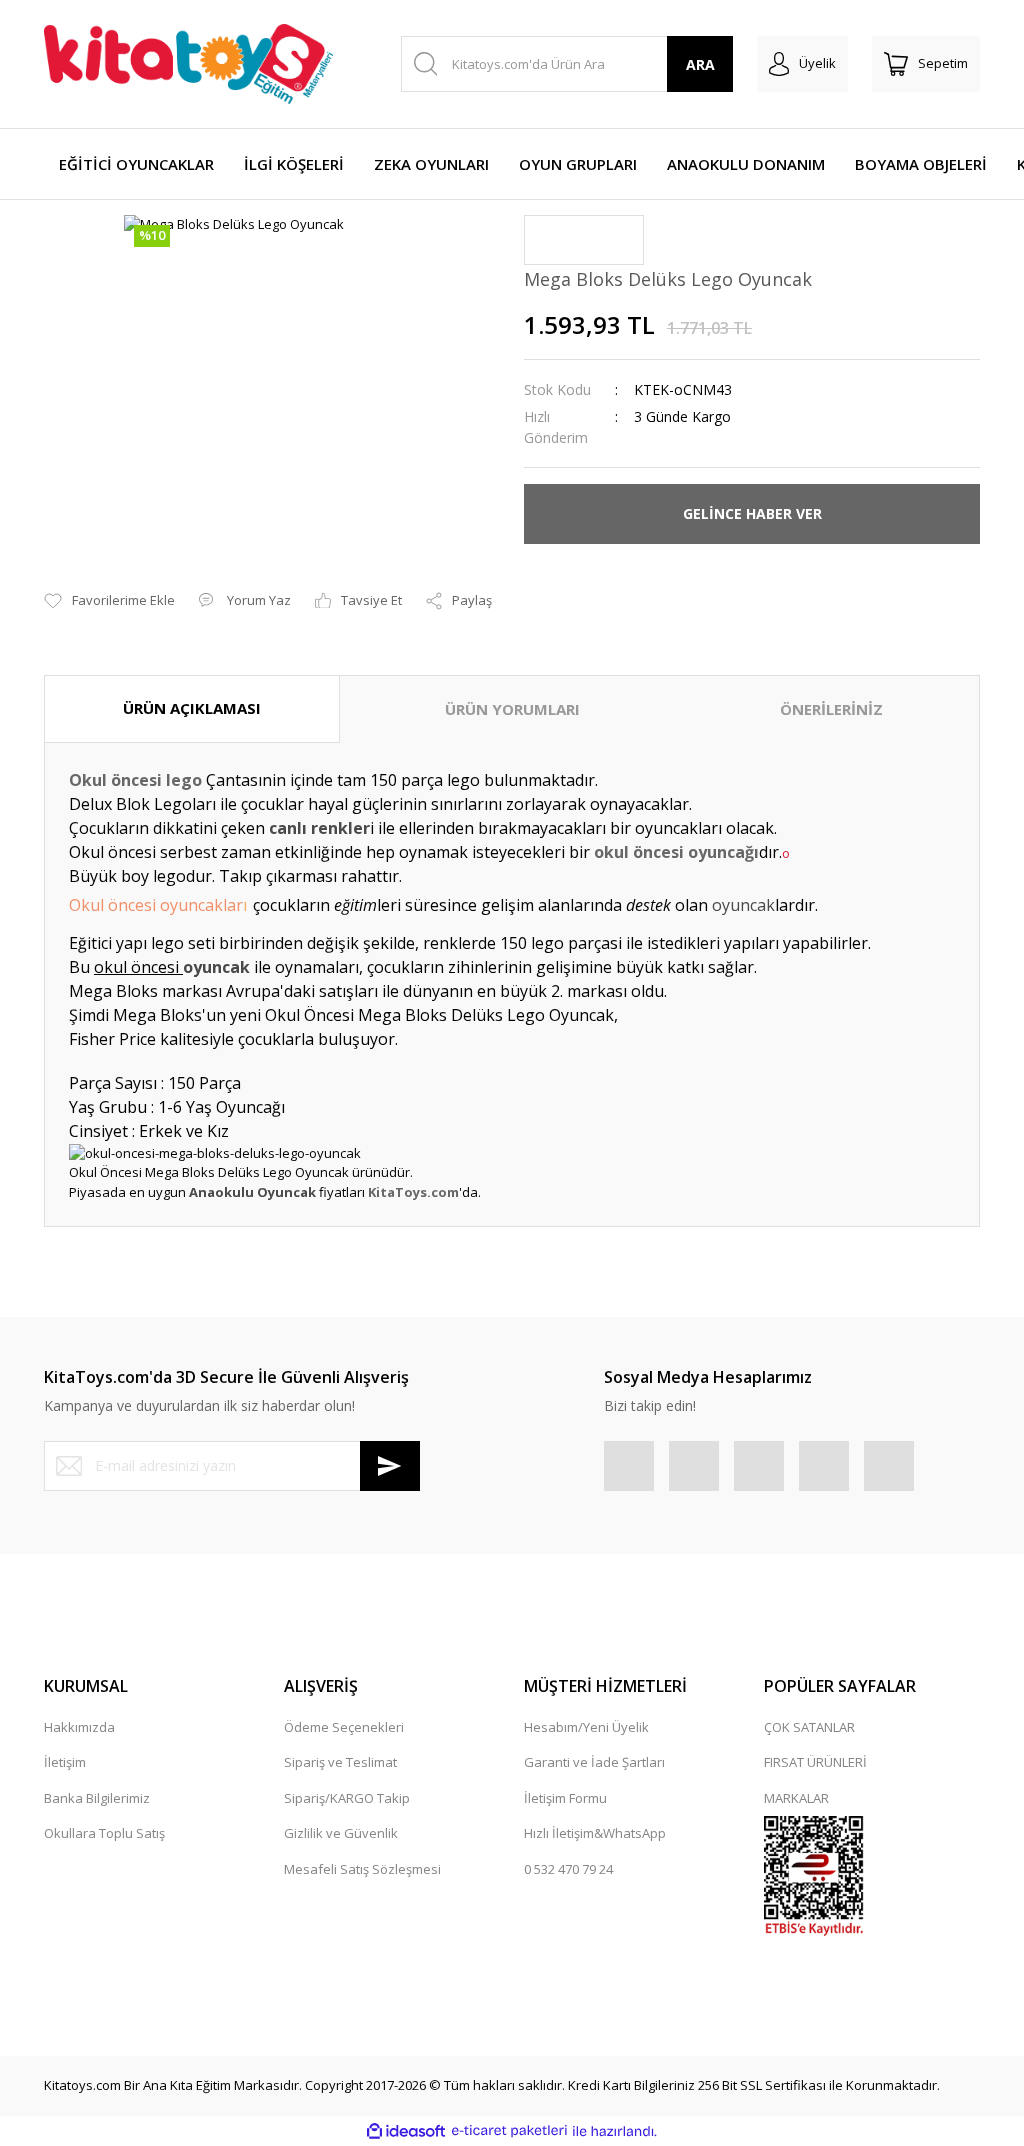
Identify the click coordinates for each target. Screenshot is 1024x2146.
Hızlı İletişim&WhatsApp (595, 1833)
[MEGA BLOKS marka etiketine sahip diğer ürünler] (584, 240)
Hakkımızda (79, 1727)
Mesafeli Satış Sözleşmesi (362, 1869)
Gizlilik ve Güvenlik (341, 1833)
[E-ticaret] (509, 2131)
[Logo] (188, 64)
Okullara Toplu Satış (104, 1833)
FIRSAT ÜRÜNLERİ (815, 1762)
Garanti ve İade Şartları (594, 1762)
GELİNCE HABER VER (752, 513)
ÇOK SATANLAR (809, 1727)
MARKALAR (796, 1798)
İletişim (65, 1762)
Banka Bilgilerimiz (97, 1798)
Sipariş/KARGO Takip (347, 1798)
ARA (700, 64)
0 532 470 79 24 (568, 1869)
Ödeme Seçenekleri (344, 1727)
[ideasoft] (406, 2131)
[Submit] (390, 1466)
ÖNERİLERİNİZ (831, 709)
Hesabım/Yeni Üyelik (586, 1727)
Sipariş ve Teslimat (340, 1762)
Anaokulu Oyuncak (252, 1192)
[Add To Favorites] (109, 601)
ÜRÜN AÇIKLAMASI (192, 708)
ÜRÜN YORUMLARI (512, 709)
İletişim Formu (565, 1798)
